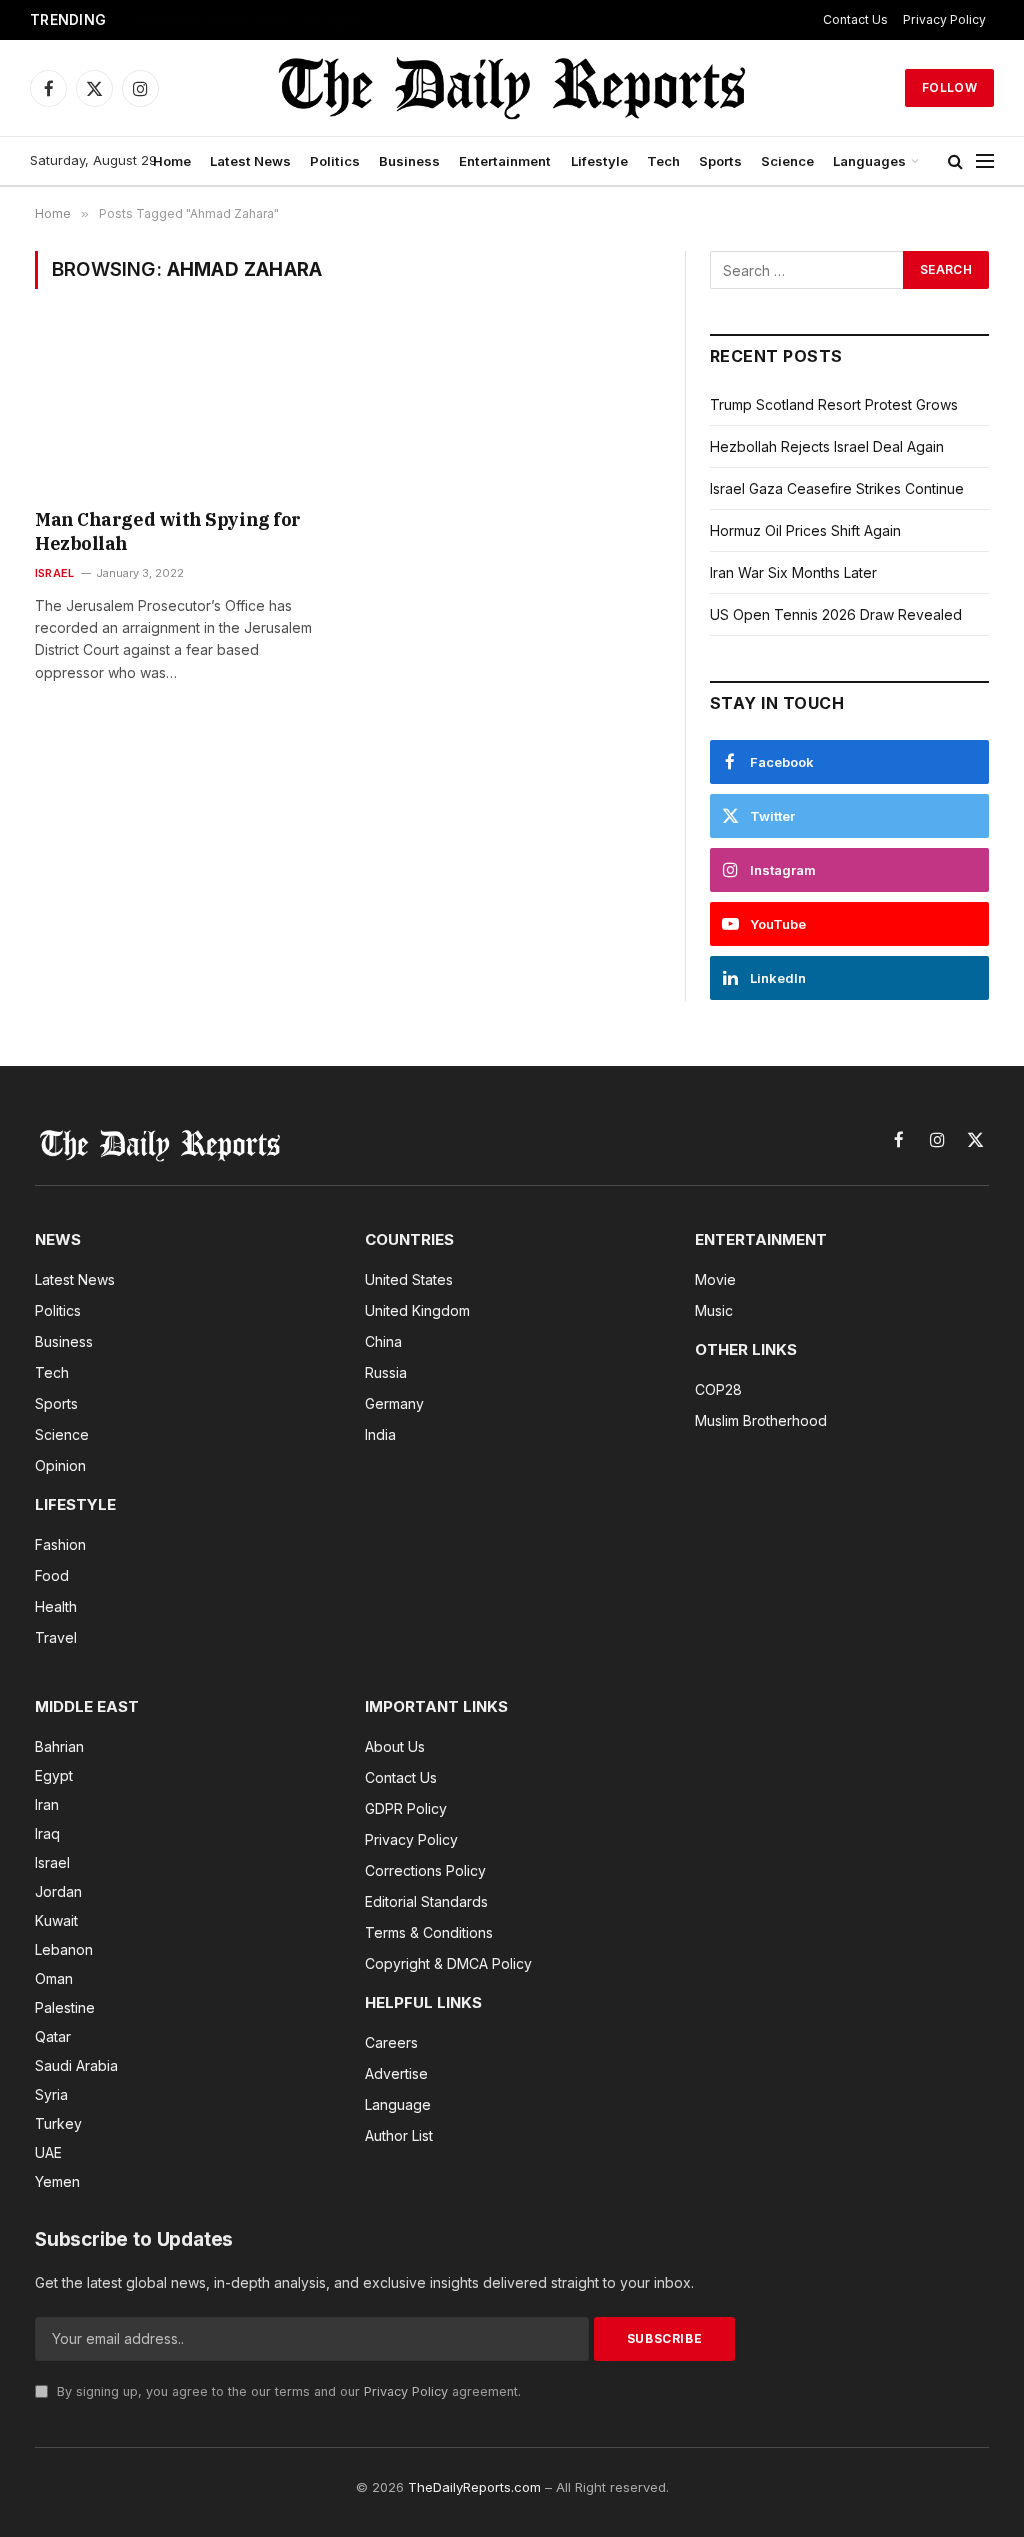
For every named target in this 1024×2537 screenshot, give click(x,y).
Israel (54, 573)
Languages (869, 161)
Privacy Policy (944, 19)
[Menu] (985, 161)
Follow (949, 87)
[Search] (955, 161)
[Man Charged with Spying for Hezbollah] (182, 411)
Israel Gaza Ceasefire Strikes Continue (260, 20)
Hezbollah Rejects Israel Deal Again (827, 446)
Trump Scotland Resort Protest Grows (834, 404)
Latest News (250, 161)
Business (409, 161)
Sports (720, 161)
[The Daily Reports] (512, 88)
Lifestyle (599, 161)
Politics (335, 161)
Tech (663, 161)
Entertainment (505, 161)
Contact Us (855, 19)
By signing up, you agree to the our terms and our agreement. (287, 2391)
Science (787, 161)
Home (172, 161)
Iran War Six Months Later (793, 572)
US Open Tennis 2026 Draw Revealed (836, 614)
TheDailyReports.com (474, 2487)
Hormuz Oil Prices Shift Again (805, 530)
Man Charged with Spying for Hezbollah (168, 531)
